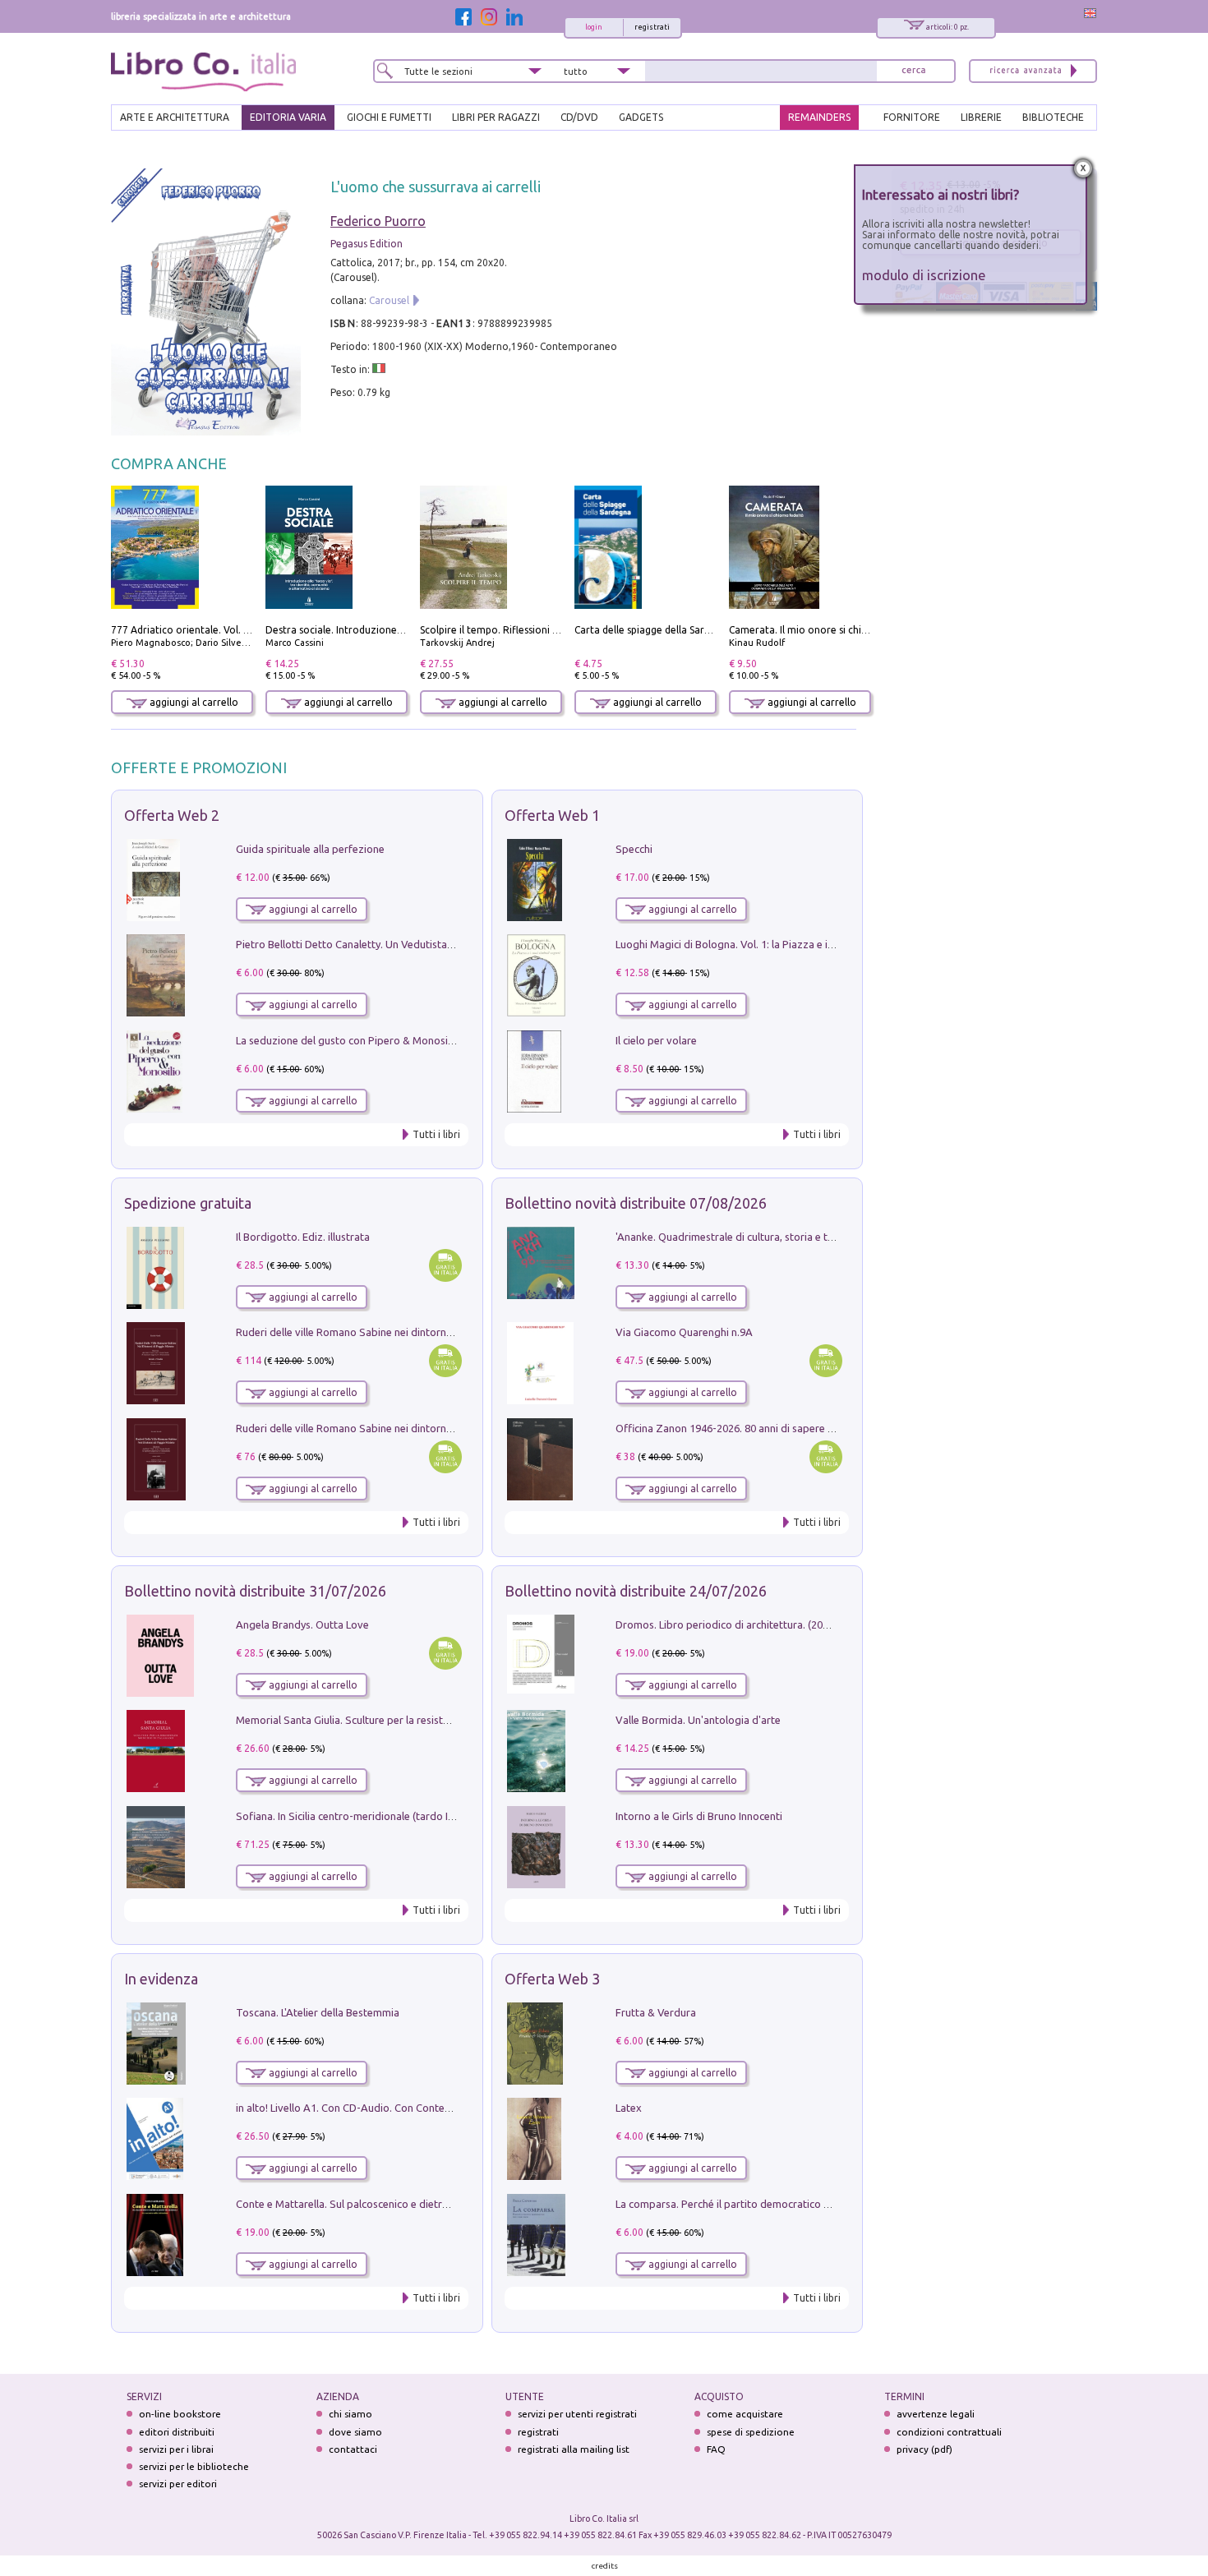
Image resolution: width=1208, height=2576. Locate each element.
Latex (629, 2108)
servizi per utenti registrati (577, 2414)
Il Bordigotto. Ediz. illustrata (303, 1237)
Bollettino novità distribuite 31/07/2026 (255, 1591)
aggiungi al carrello (193, 702)
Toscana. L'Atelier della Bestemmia (318, 2012)
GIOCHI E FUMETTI (389, 117)
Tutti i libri (436, 1134)
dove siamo (355, 2432)
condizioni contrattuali (949, 2432)
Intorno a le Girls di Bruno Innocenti (699, 1816)
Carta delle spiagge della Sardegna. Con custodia (686, 630)
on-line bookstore (180, 2414)
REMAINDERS (819, 117)
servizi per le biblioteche (194, 2466)
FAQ (716, 2449)
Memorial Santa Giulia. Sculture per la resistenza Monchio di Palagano (402, 1720)
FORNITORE (912, 117)
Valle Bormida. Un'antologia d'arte (698, 1720)
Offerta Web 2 (172, 815)
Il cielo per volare (656, 1040)
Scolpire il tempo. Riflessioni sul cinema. (512, 630)
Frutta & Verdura (656, 2012)
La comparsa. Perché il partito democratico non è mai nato (755, 2204)
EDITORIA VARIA (288, 117)
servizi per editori (178, 2484)
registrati (652, 27)
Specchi (634, 849)
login (594, 27)
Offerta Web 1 (552, 815)
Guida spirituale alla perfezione (310, 849)
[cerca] (914, 71)
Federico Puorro (378, 221)
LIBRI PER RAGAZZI (496, 117)
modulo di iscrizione (924, 275)
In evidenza (161, 1979)
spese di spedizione (751, 2432)
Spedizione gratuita (188, 1203)
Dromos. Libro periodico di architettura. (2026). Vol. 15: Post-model (775, 1624)
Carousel (389, 300)
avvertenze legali (936, 2414)
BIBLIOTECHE (1053, 117)
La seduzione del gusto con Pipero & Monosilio (348, 1040)
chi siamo (350, 2414)
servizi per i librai (176, 2449)
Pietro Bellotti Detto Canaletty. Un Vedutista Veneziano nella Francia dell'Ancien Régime (445, 944)
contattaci (353, 2449)
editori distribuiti (177, 2432)
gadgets (641, 117)
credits (605, 2566)
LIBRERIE (981, 117)
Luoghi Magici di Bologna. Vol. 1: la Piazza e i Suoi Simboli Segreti (772, 944)
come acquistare (745, 2414)
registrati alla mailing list (574, 2449)
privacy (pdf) (924, 2449)
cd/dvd (579, 117)
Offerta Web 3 (552, 1979)
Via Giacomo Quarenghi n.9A (684, 1332)
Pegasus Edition (367, 244)
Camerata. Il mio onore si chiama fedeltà (823, 630)
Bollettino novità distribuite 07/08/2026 (636, 1203)
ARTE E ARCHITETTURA (175, 117)
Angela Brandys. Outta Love (302, 1624)
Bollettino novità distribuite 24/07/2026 (636, 1591)
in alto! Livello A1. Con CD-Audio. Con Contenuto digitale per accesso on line (417, 2108)
